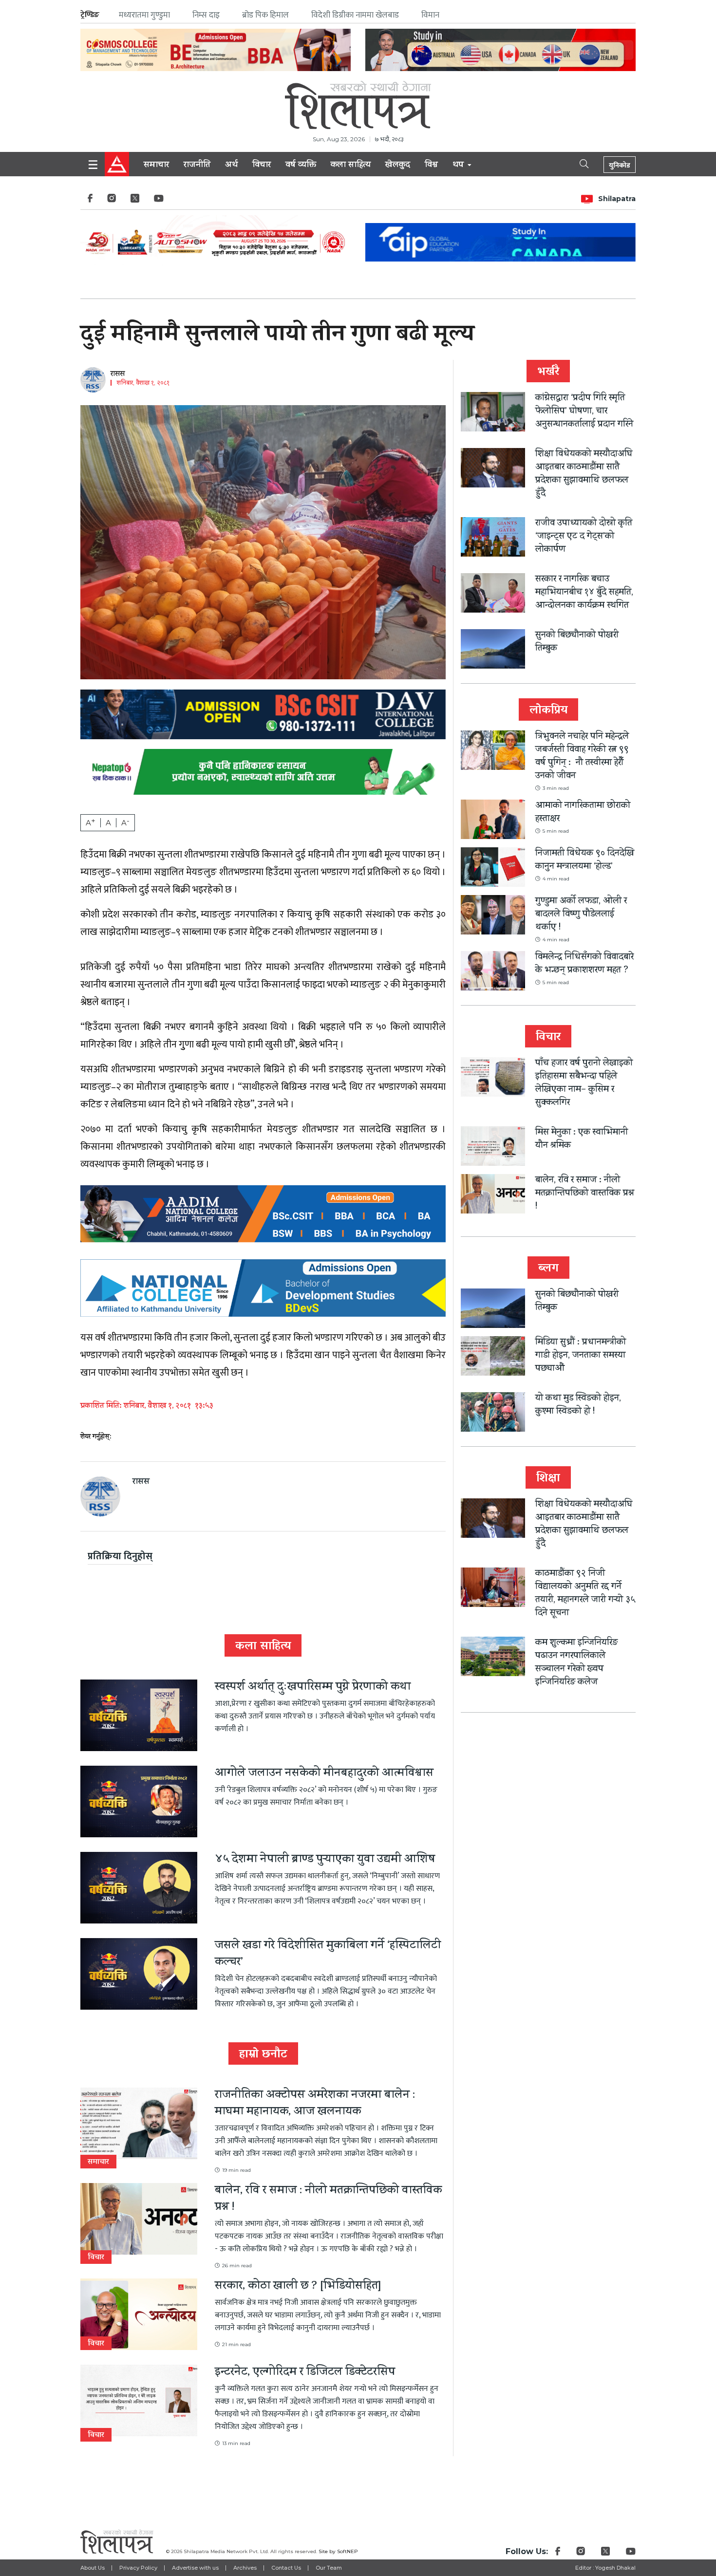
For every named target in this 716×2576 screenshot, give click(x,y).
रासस (118, 374)
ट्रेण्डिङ (90, 15)
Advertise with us (195, 2568)
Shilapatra (617, 199)
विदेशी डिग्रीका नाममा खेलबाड (355, 15)
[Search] (576, 163)
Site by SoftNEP (338, 2551)
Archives (245, 2568)
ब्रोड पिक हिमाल (265, 15)
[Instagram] (112, 201)
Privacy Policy (138, 2568)
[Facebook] (90, 201)
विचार (262, 166)
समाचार (156, 166)
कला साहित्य (351, 166)
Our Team (329, 2568)
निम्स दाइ (206, 15)
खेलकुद (398, 166)
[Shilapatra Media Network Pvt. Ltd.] (358, 105)
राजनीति (197, 166)
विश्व (431, 166)
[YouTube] (159, 201)
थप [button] (459, 166)
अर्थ (231, 166)
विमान (430, 15)
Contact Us (286, 2568)
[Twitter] (135, 201)
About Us (93, 2568)
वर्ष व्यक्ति (301, 166)
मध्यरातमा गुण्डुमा (144, 15)
